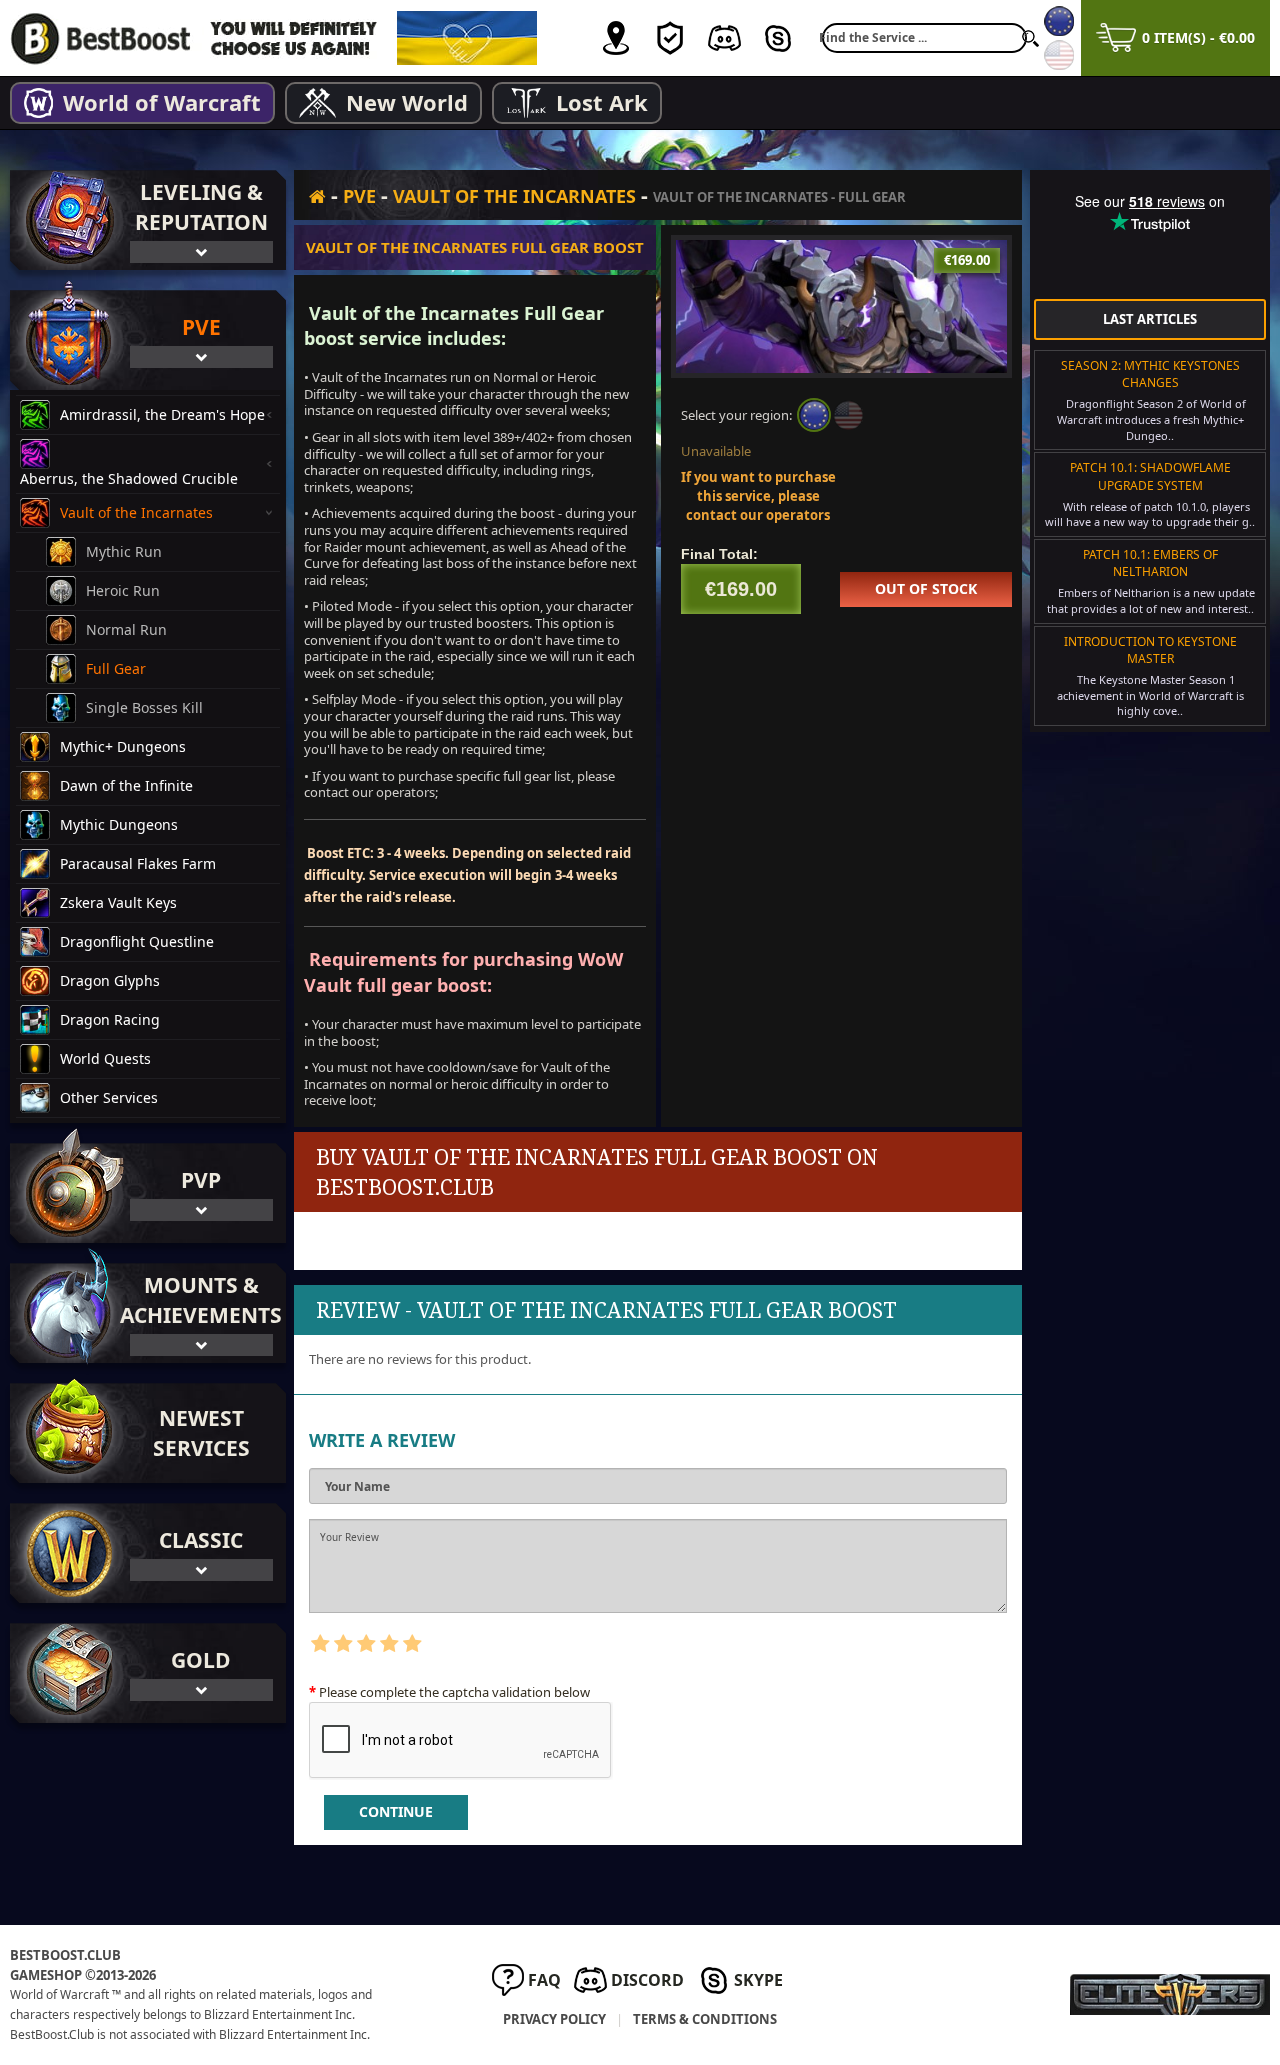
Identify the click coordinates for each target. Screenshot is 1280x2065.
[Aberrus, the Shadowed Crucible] (40, 454)
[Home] (317, 195)
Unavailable (716, 451)
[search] (1030, 38)
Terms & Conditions (705, 2019)
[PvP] (65, 1193)
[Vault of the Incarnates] (40, 513)
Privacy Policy (554, 2019)
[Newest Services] (148, 1433)
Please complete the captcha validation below (454, 1692)
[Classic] (65, 1553)
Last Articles (1150, 319)
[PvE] (65, 340)
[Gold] (65, 1673)
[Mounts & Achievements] (65, 1313)
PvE (359, 196)
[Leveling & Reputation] (65, 220)
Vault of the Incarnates (514, 196)
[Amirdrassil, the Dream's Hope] (40, 415)
